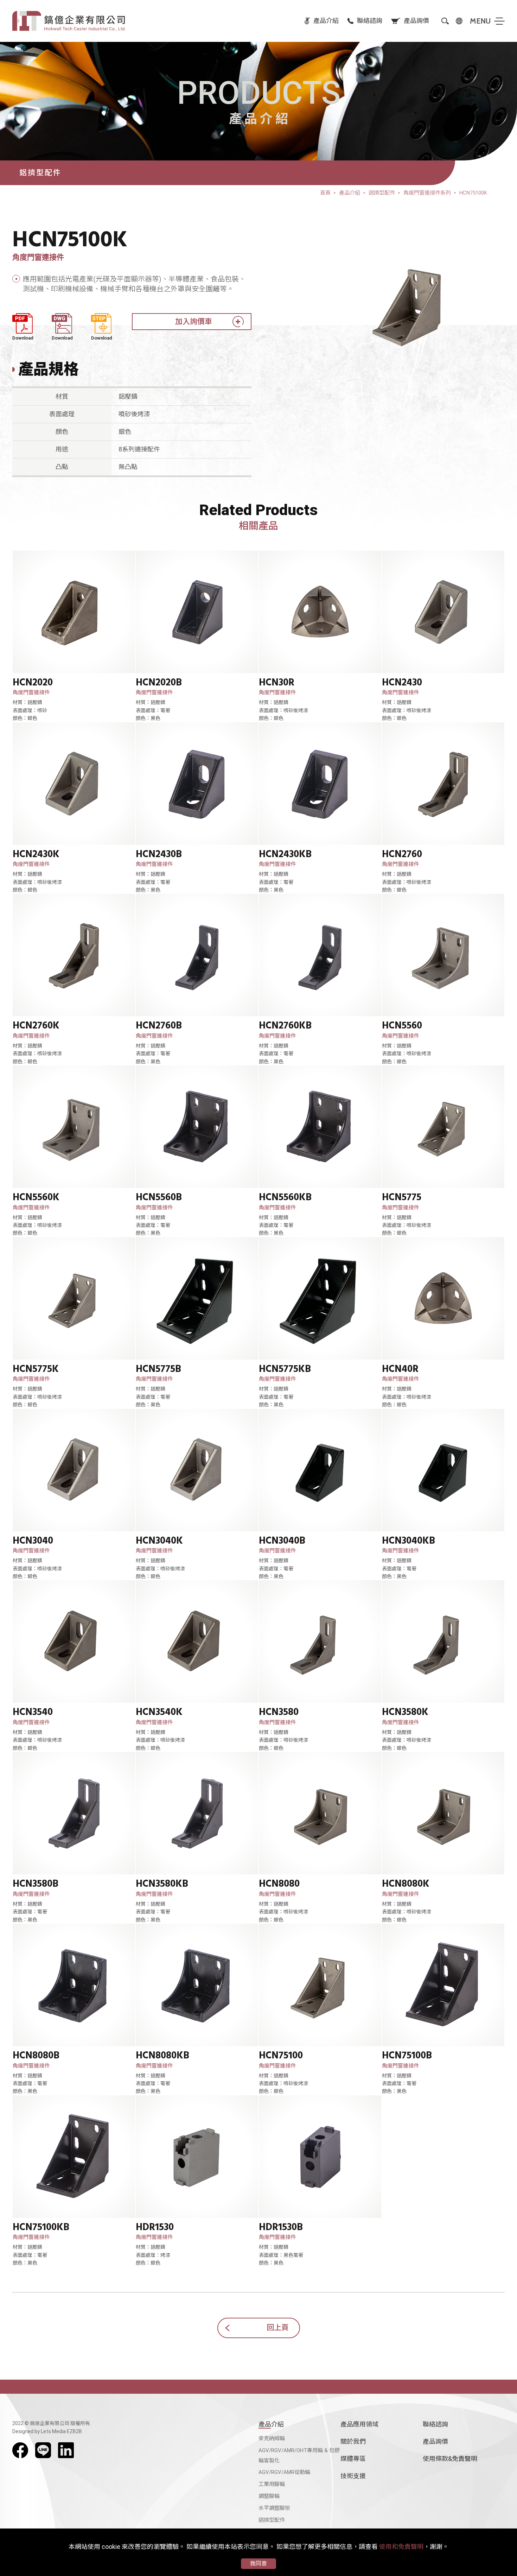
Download (23, 338)
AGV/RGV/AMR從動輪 (284, 2472)
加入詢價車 (194, 322)
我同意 (258, 2564)
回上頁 (278, 2328)
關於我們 (353, 2441)
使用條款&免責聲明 (450, 2459)
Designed (23, 2431)
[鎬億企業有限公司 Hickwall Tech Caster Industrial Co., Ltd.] (69, 21)
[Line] (43, 2450)
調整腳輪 (269, 2496)
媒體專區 (353, 2459)
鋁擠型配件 (272, 2520)
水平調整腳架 (274, 2508)
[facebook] (20, 2450)
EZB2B (74, 2431)
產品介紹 (271, 2424)
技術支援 (353, 2476)
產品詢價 (435, 2441)
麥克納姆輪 (272, 2438)
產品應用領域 (359, 2424)
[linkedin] (66, 2450)
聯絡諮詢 (435, 2424)
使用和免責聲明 (401, 2547)
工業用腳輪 (272, 2484)
